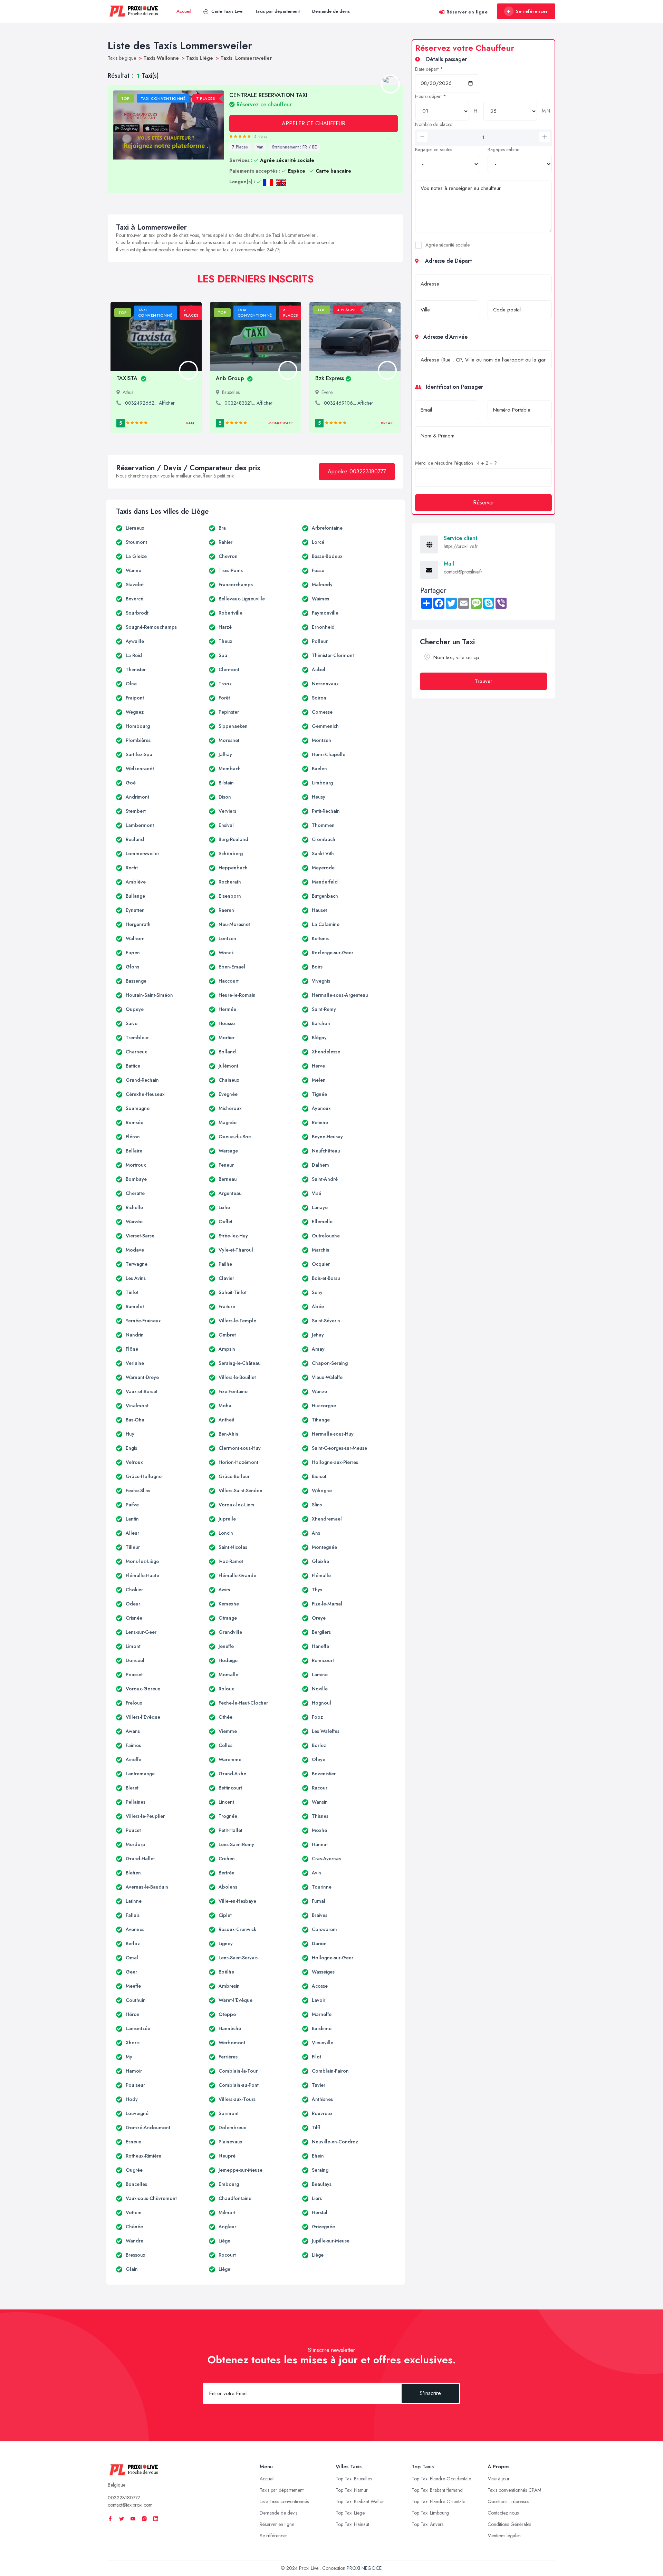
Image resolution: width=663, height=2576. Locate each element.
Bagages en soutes (434, 149)
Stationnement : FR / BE (295, 147)
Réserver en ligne (467, 12)
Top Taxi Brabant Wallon (360, 2501)
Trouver (483, 681)
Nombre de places (434, 124)
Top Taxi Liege (350, 2513)
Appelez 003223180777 (357, 471)
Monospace (281, 423)
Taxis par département (277, 11)
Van (260, 147)
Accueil (184, 11)
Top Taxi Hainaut (352, 2524)
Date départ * (429, 69)
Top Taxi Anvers (427, 2524)
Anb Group (231, 378)
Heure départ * (431, 96)
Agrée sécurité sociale (448, 245)
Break (387, 423)
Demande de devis (331, 11)
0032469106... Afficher (349, 403)
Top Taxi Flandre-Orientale (438, 2501)
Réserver (484, 503)
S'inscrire (430, 2393)
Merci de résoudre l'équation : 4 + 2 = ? (456, 463)
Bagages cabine (503, 149)
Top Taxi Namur (352, 2490)
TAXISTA (128, 378)
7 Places (240, 147)
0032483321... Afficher (248, 403)
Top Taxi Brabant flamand (437, 2490)
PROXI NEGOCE (364, 2568)
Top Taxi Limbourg (430, 2513)
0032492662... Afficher (150, 403)
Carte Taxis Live (226, 11)
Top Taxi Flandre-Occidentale (441, 2479)
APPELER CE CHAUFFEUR (314, 123)
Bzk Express (330, 378)
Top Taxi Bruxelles (354, 2479)
